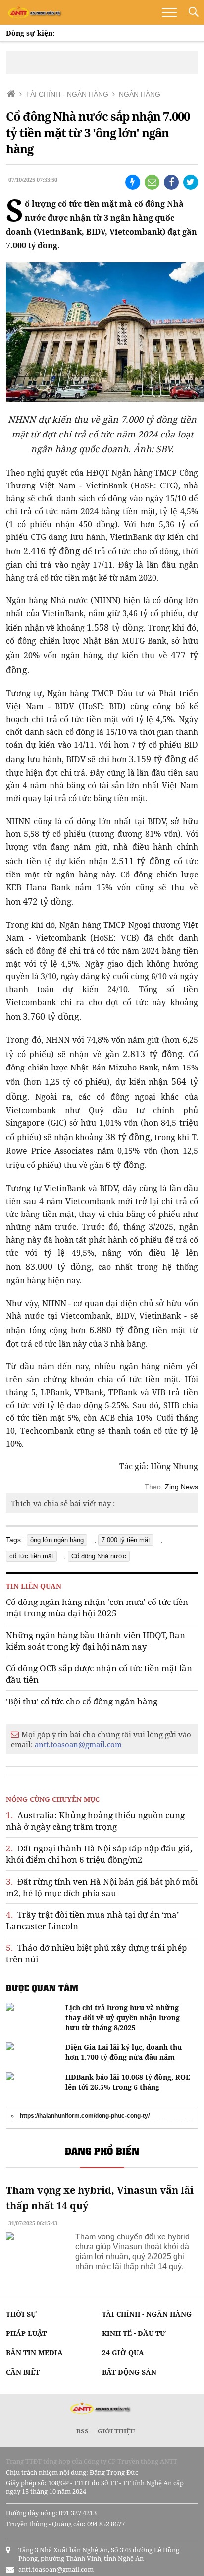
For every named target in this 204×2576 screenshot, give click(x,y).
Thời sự (21, 2314)
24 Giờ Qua (123, 2353)
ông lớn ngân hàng (57, 1540)
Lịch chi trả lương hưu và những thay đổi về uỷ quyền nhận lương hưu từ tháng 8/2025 (123, 2017)
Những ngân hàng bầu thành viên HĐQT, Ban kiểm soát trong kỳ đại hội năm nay (96, 1641)
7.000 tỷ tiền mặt (126, 1540)
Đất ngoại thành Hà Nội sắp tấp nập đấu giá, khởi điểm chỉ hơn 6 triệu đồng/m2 (99, 1854)
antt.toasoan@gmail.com (78, 1744)
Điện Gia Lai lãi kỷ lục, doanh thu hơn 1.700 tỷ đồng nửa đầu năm (124, 2052)
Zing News (181, 1487)
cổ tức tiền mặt (31, 1556)
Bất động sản (129, 2372)
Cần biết (23, 2372)
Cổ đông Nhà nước (99, 1556)
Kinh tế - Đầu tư (134, 2333)
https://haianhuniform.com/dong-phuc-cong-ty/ (85, 2116)
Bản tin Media (34, 2353)
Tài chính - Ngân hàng (147, 2314)
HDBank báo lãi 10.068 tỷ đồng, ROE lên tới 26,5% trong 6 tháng (128, 2082)
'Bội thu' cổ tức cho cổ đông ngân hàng (82, 1701)
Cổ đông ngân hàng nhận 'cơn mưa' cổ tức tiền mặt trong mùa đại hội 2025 (97, 1607)
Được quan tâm (42, 1988)
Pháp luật (26, 2333)
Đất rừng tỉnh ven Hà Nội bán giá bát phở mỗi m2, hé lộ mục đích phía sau (102, 1887)
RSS (82, 2431)
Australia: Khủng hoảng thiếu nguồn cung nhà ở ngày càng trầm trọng (95, 1821)
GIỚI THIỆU (116, 2431)
